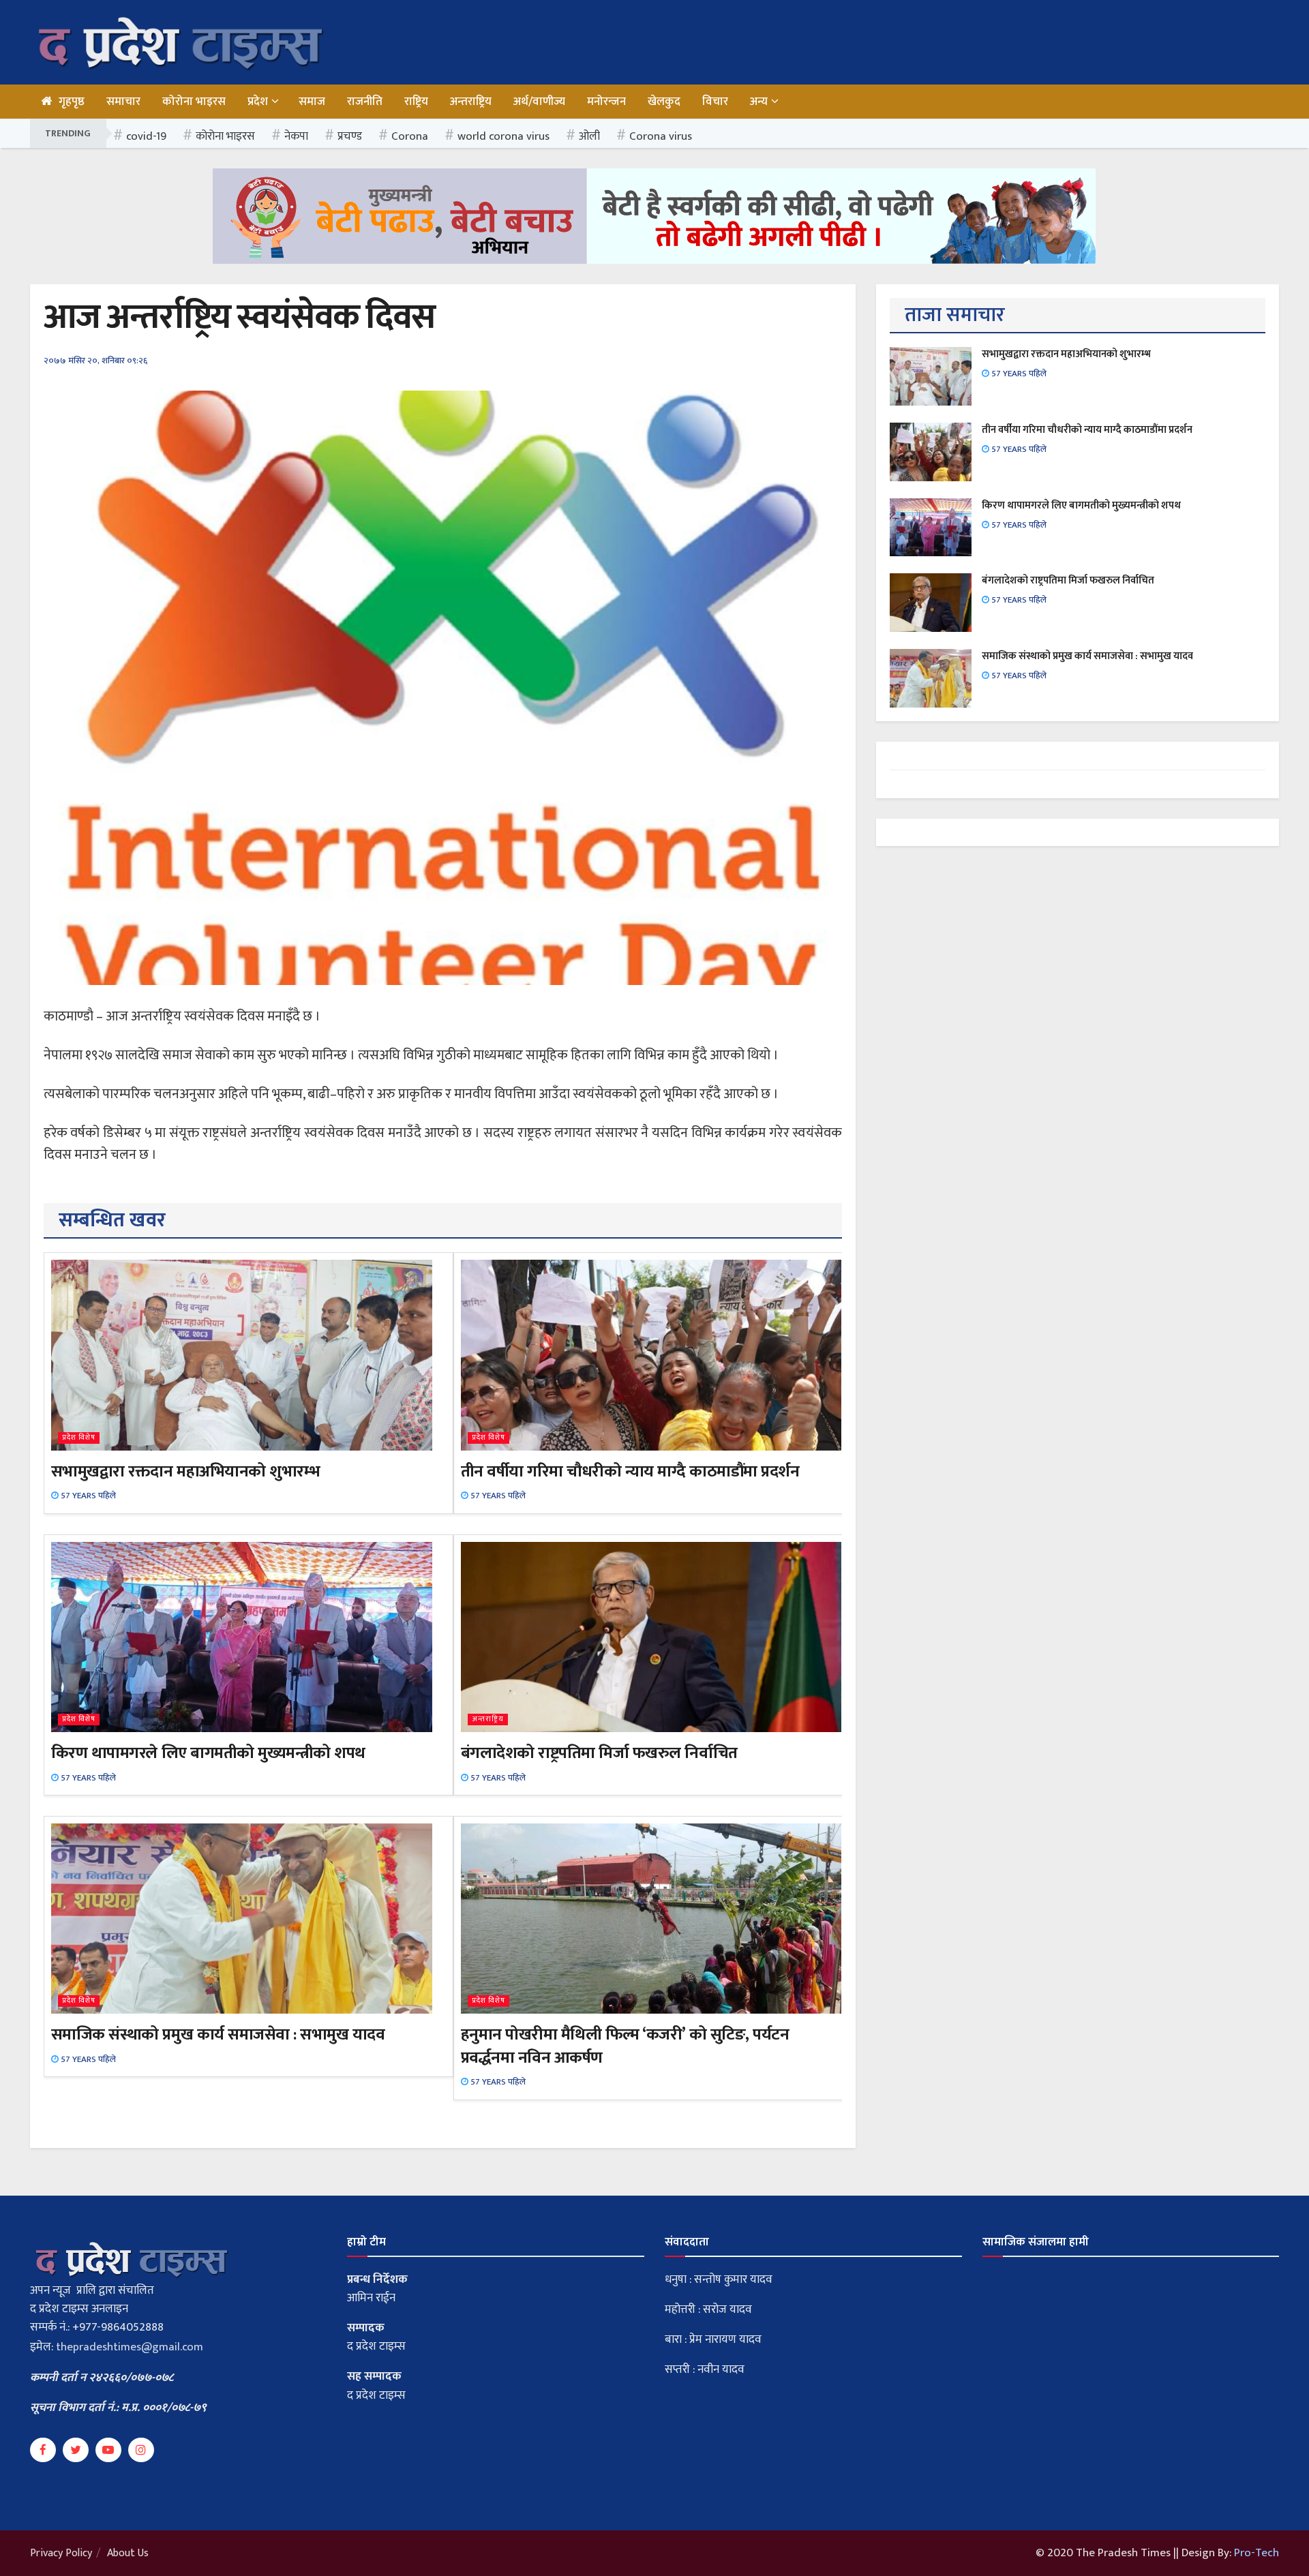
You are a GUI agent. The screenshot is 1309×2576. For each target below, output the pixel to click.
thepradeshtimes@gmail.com (130, 2347)
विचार (715, 102)
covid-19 (146, 136)
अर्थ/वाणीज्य (539, 102)
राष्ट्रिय (416, 102)
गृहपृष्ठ (72, 102)
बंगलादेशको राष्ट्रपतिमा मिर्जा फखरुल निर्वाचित (599, 1753)
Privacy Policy (61, 2553)
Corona (410, 136)
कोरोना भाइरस (194, 102)
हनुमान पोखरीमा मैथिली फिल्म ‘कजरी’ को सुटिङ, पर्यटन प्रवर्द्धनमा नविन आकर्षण (625, 2046)
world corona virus (503, 136)
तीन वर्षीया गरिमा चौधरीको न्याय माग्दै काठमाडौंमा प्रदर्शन (630, 1472)
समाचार (123, 102)
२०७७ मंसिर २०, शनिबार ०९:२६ (95, 361)
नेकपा (296, 136)
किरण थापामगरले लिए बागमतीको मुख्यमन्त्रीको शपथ (208, 1753)
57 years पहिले (87, 1496)
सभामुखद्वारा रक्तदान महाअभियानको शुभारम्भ (185, 1472)
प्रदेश (258, 102)
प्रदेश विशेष (79, 1438)
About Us (128, 2553)
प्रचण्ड (350, 136)
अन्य (759, 102)
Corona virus (661, 136)
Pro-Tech (1257, 2553)
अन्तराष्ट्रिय (471, 102)
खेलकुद (664, 102)
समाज (312, 102)
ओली (589, 136)
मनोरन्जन (606, 102)
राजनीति (365, 102)
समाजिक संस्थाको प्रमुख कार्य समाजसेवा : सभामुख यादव (218, 2035)
